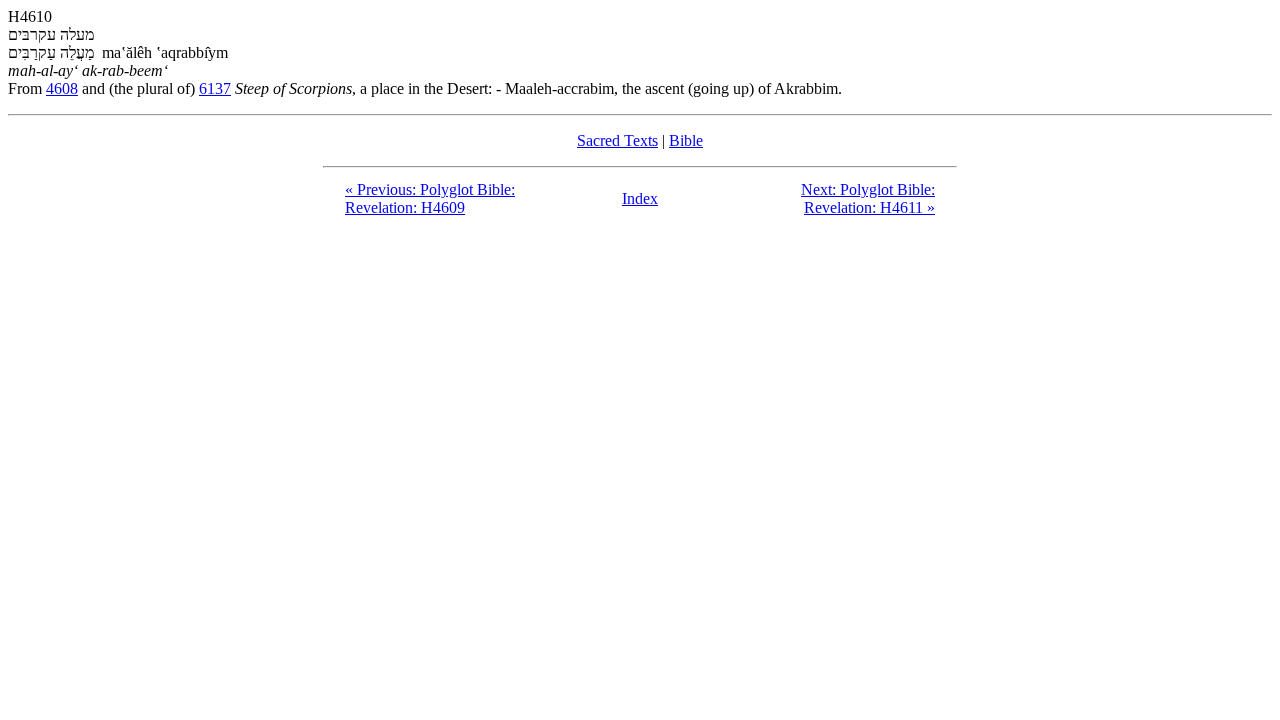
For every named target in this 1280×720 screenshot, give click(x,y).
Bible (686, 140)
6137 (215, 88)
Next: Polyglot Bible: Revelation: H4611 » (868, 198)
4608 (62, 88)
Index (640, 198)
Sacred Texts (617, 140)
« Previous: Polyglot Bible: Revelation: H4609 (430, 198)
